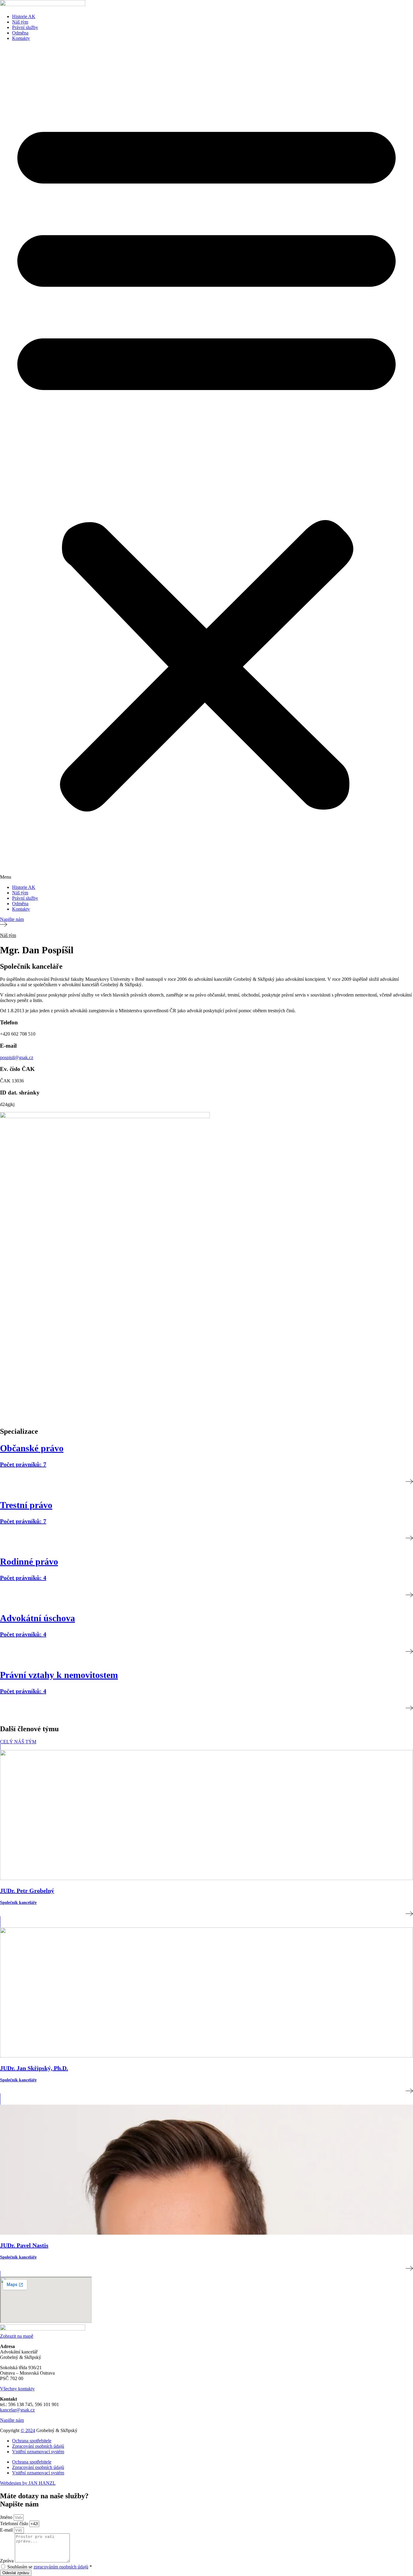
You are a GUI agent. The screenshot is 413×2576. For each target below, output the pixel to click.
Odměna (20, 33)
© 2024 (28, 2430)
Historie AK (24, 16)
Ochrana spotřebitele (32, 2441)
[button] (207, 463)
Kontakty (21, 38)
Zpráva (7, 2561)
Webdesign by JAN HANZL (28, 2483)
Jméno (7, 2517)
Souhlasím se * (50, 2567)
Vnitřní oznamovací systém (38, 2452)
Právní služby (25, 27)
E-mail (7, 2530)
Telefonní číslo (15, 2524)
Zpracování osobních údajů (38, 2446)
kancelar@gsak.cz (17, 2410)
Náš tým (20, 22)
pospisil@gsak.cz (17, 1057)
